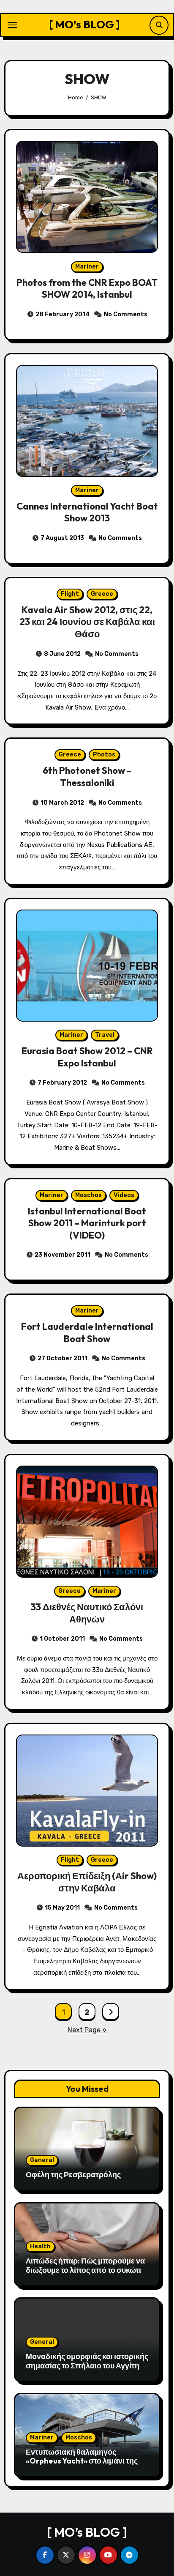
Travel (105, 1035)
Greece (102, 594)
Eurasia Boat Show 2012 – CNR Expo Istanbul (87, 1057)
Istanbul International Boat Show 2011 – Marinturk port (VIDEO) (87, 1223)
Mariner (87, 267)
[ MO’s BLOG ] (84, 24)
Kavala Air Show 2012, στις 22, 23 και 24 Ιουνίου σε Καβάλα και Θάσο (87, 622)
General (42, 2160)
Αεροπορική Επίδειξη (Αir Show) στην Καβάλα (87, 1882)
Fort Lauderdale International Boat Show (87, 1333)
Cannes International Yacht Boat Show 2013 (87, 512)
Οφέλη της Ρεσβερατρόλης (73, 2175)
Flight (70, 594)
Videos (124, 1195)
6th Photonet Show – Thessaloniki (87, 777)
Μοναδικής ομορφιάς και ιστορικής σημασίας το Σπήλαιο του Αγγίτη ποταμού (87, 2365)
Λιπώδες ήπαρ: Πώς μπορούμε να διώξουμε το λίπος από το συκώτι (85, 2265)
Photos (104, 755)
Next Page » (87, 2030)
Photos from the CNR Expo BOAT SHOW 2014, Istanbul (87, 289)
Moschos (88, 1195)
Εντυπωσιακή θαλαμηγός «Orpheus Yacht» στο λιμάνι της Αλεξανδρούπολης (82, 2461)
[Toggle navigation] (12, 25)
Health (40, 2246)
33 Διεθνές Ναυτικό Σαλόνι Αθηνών (87, 1613)
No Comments (126, 314)
